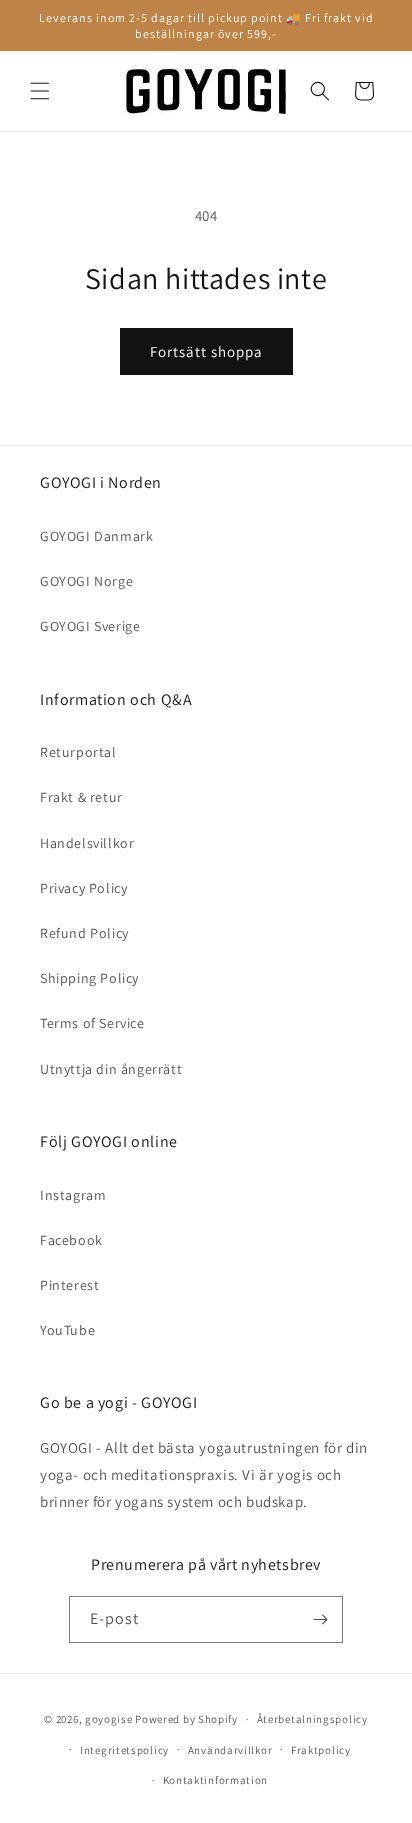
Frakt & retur (81, 797)
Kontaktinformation (216, 1780)
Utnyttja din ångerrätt (111, 1069)
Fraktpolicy (321, 1750)
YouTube (67, 1330)
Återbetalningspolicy (312, 1719)
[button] (40, 91)
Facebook (71, 1240)
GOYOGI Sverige (90, 626)
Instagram (73, 1195)
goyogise (109, 1719)
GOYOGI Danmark (96, 536)
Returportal (78, 752)
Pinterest (69, 1285)
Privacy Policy (83, 888)
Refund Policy (84, 933)
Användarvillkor (230, 1750)
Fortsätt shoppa (206, 351)
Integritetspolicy (124, 1750)
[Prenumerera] (320, 1619)
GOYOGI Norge (86, 581)
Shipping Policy (89, 978)
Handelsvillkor (87, 843)
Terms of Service (92, 1023)
